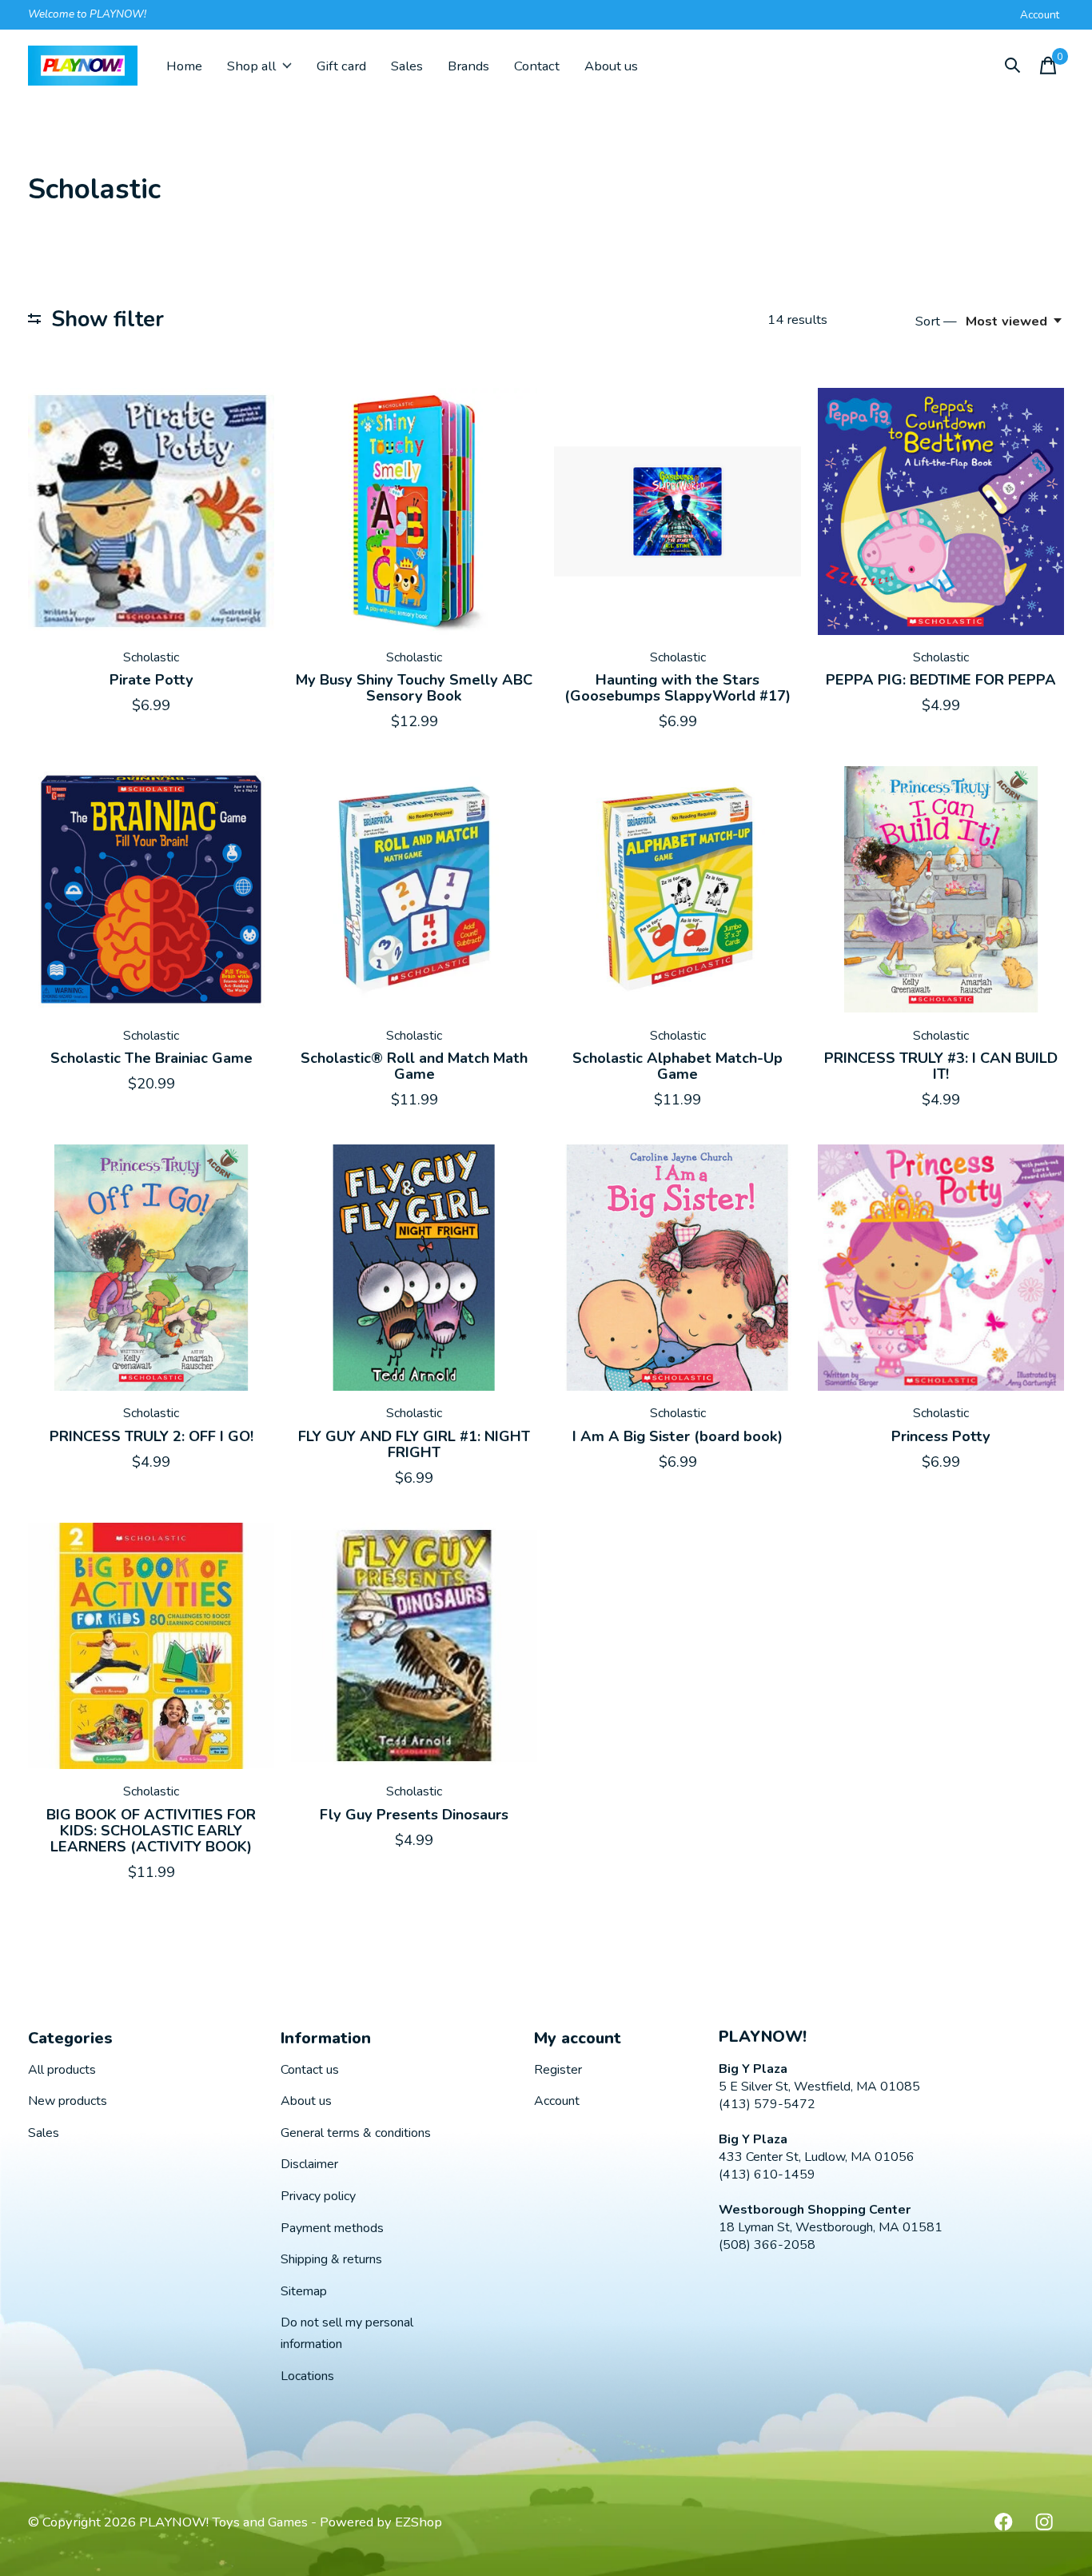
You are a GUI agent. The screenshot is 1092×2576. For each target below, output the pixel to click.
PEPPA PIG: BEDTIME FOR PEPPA (941, 680)
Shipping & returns (331, 2259)
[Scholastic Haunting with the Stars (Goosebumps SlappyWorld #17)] (677, 511)
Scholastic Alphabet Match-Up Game (678, 1066)
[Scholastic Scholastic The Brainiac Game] (151, 889)
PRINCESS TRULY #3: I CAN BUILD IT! (941, 1066)
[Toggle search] (1013, 66)
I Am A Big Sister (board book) (678, 1436)
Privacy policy (318, 2196)
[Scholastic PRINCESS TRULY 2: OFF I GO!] (151, 1268)
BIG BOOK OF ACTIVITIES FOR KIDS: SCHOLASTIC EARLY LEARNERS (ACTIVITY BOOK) (151, 1831)
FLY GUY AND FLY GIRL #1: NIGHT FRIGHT (414, 1444)
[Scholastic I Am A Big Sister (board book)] (677, 1268)
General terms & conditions (356, 2133)
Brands (468, 66)
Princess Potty (941, 1436)
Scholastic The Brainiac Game (151, 1058)
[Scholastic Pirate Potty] (151, 511)
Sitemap (304, 2291)
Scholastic (151, 657)
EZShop (418, 2522)
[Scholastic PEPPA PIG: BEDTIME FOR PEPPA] (941, 511)
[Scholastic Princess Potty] (941, 1268)
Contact (537, 66)
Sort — (936, 321)
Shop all (251, 66)
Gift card (341, 66)
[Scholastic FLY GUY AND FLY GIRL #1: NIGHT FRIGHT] (414, 1268)
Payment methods (332, 2228)
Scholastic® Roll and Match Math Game (414, 1066)
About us (611, 66)
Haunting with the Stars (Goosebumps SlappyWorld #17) (678, 688)
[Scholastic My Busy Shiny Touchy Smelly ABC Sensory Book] (414, 511)
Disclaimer (309, 2164)
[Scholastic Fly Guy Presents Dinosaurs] (414, 1646)
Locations (307, 2376)
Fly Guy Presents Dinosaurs (414, 1815)
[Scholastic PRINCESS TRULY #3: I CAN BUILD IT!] (941, 889)
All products (62, 2070)
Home (184, 66)
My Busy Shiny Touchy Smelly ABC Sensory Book (414, 688)
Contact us (310, 2070)
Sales (407, 66)
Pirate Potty (151, 680)
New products (68, 2101)
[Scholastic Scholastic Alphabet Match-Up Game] (677, 889)
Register (558, 2070)
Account (557, 2101)
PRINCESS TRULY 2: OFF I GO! (151, 1436)
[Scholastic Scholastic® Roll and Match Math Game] (414, 889)
